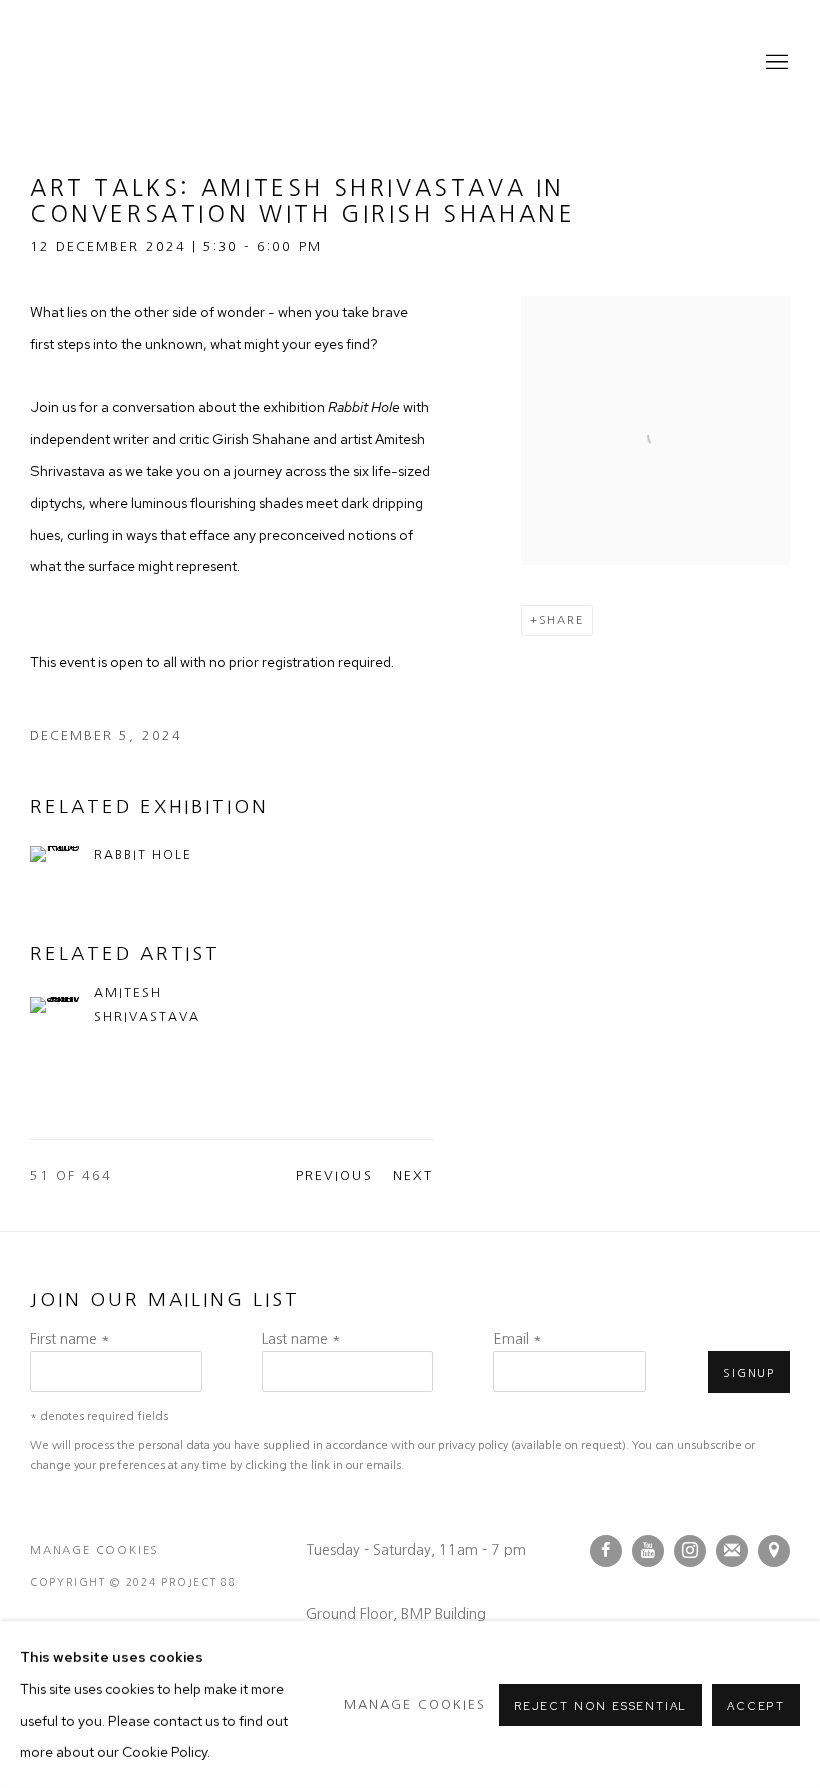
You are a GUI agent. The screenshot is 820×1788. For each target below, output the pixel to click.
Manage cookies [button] (94, 1550)
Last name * (301, 1339)
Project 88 (110, 63)
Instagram (690, 1551)
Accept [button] (756, 1705)
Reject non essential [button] (600, 1705)
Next (413, 1175)
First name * (70, 1339)
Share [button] (561, 620)
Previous (334, 1175)
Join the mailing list (732, 1551)
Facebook (606, 1551)
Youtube (648, 1551)
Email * (517, 1339)
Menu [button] (775, 63)
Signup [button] (749, 1373)
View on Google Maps (774, 1551)
